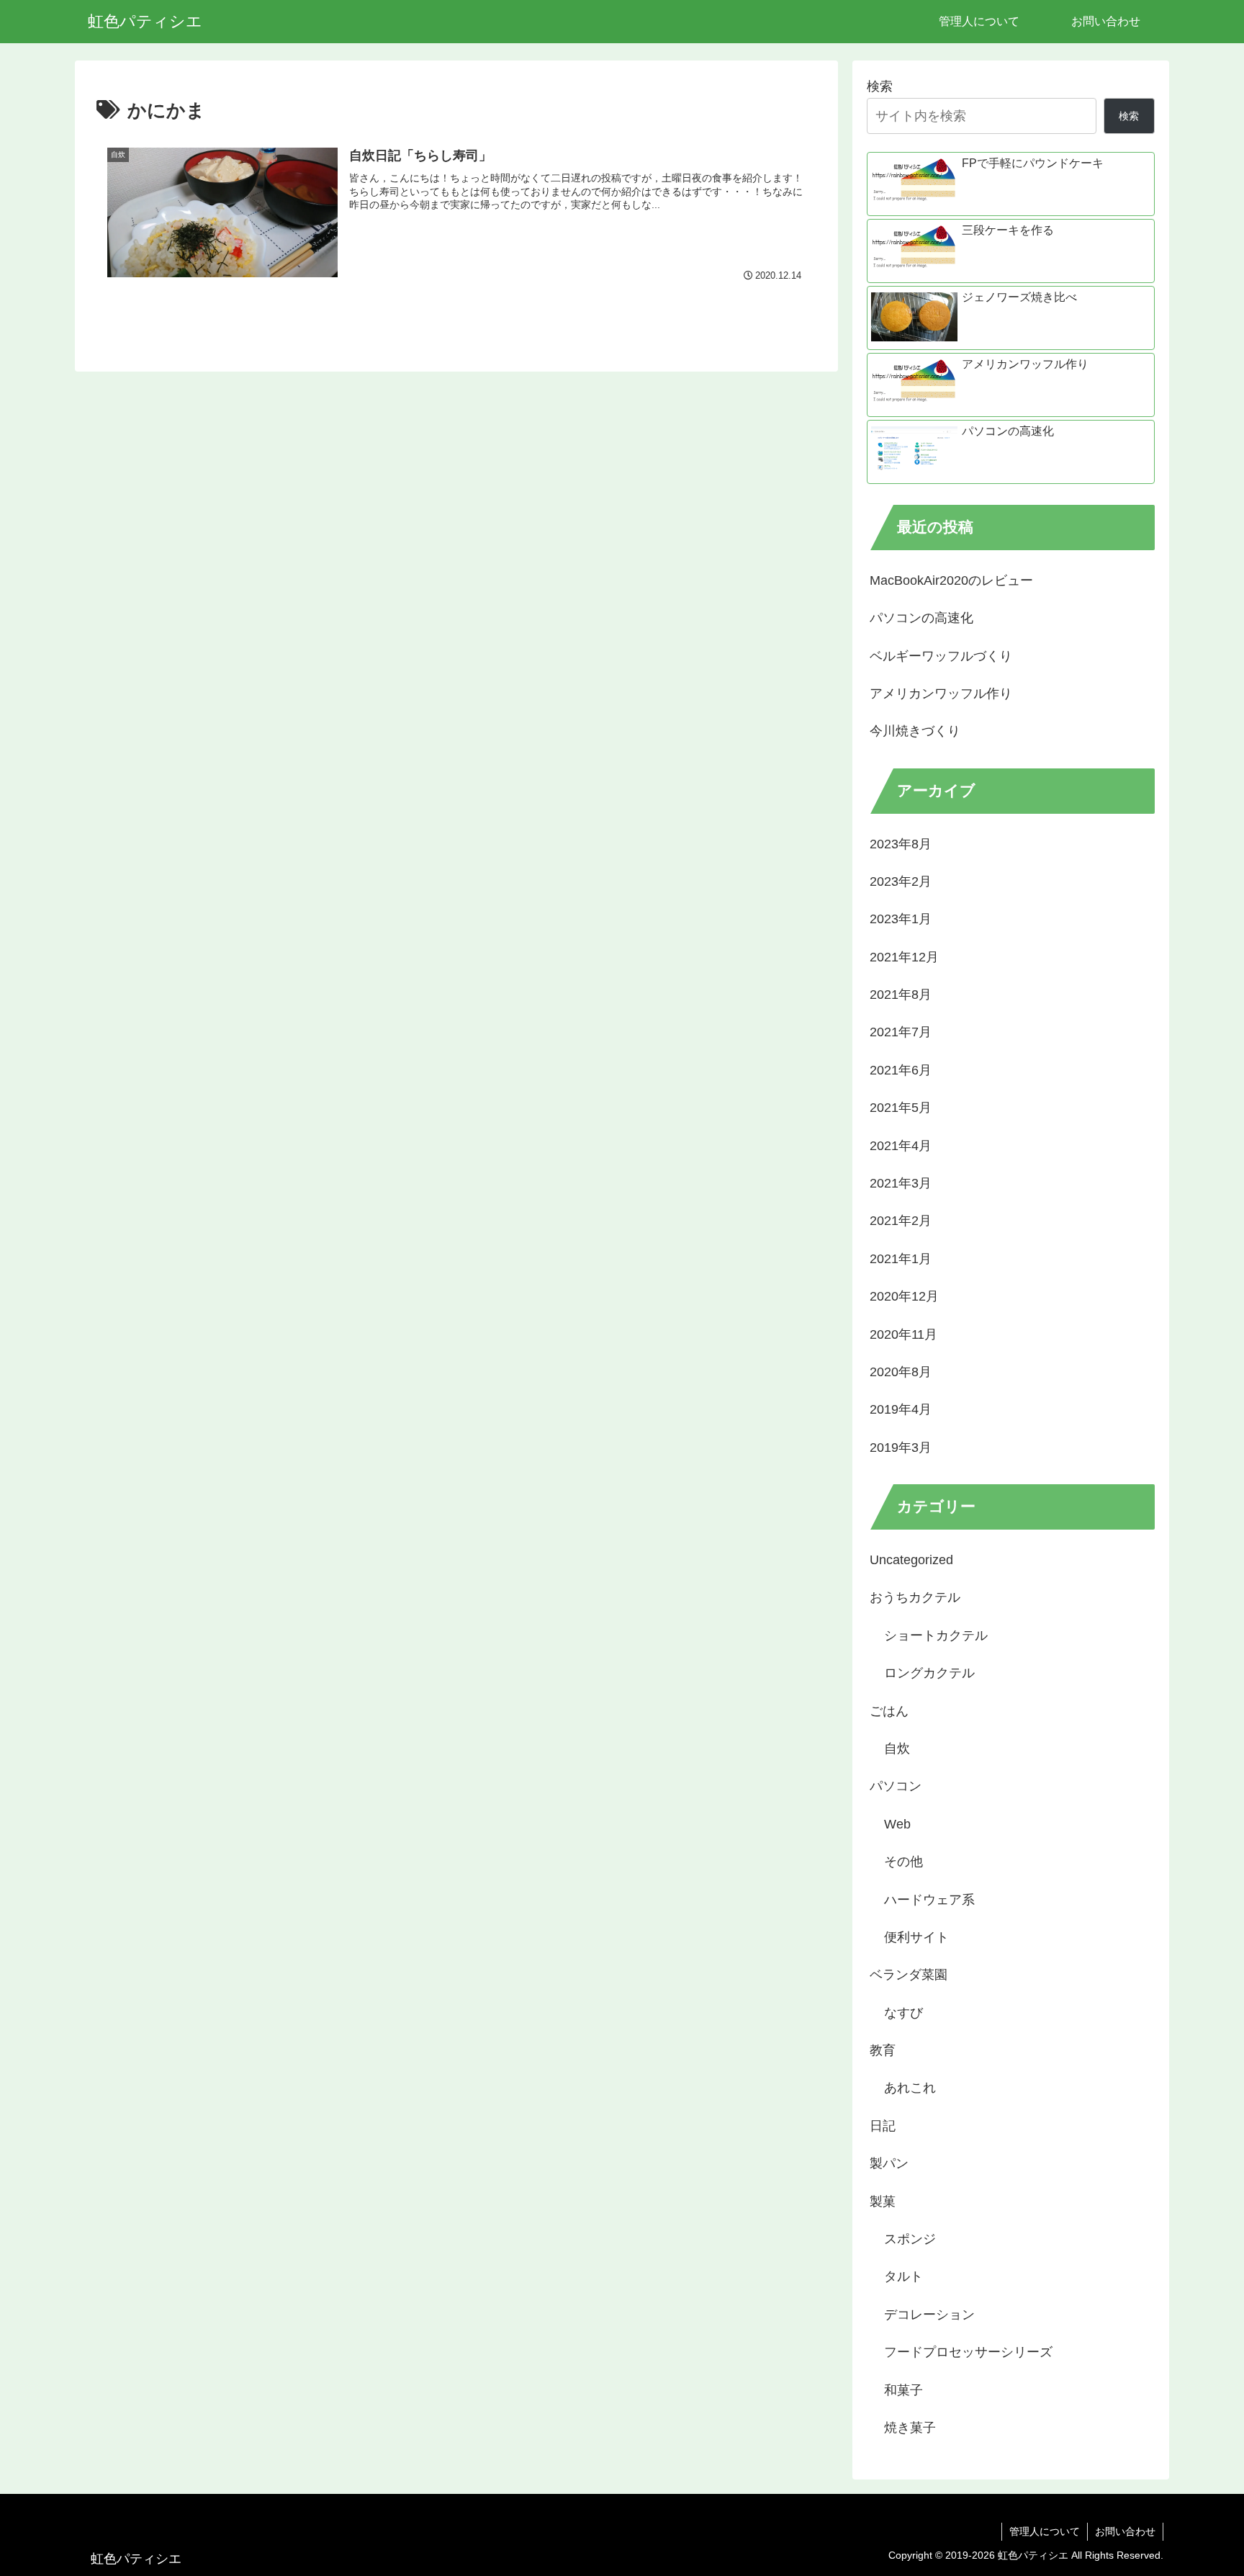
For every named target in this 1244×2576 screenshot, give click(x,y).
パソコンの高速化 (921, 618)
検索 (880, 86)
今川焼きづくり (915, 731)
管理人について (1045, 2531)
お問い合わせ (1125, 2531)
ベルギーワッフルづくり (941, 656)
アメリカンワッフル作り (941, 694)
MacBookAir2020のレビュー (951, 580)
